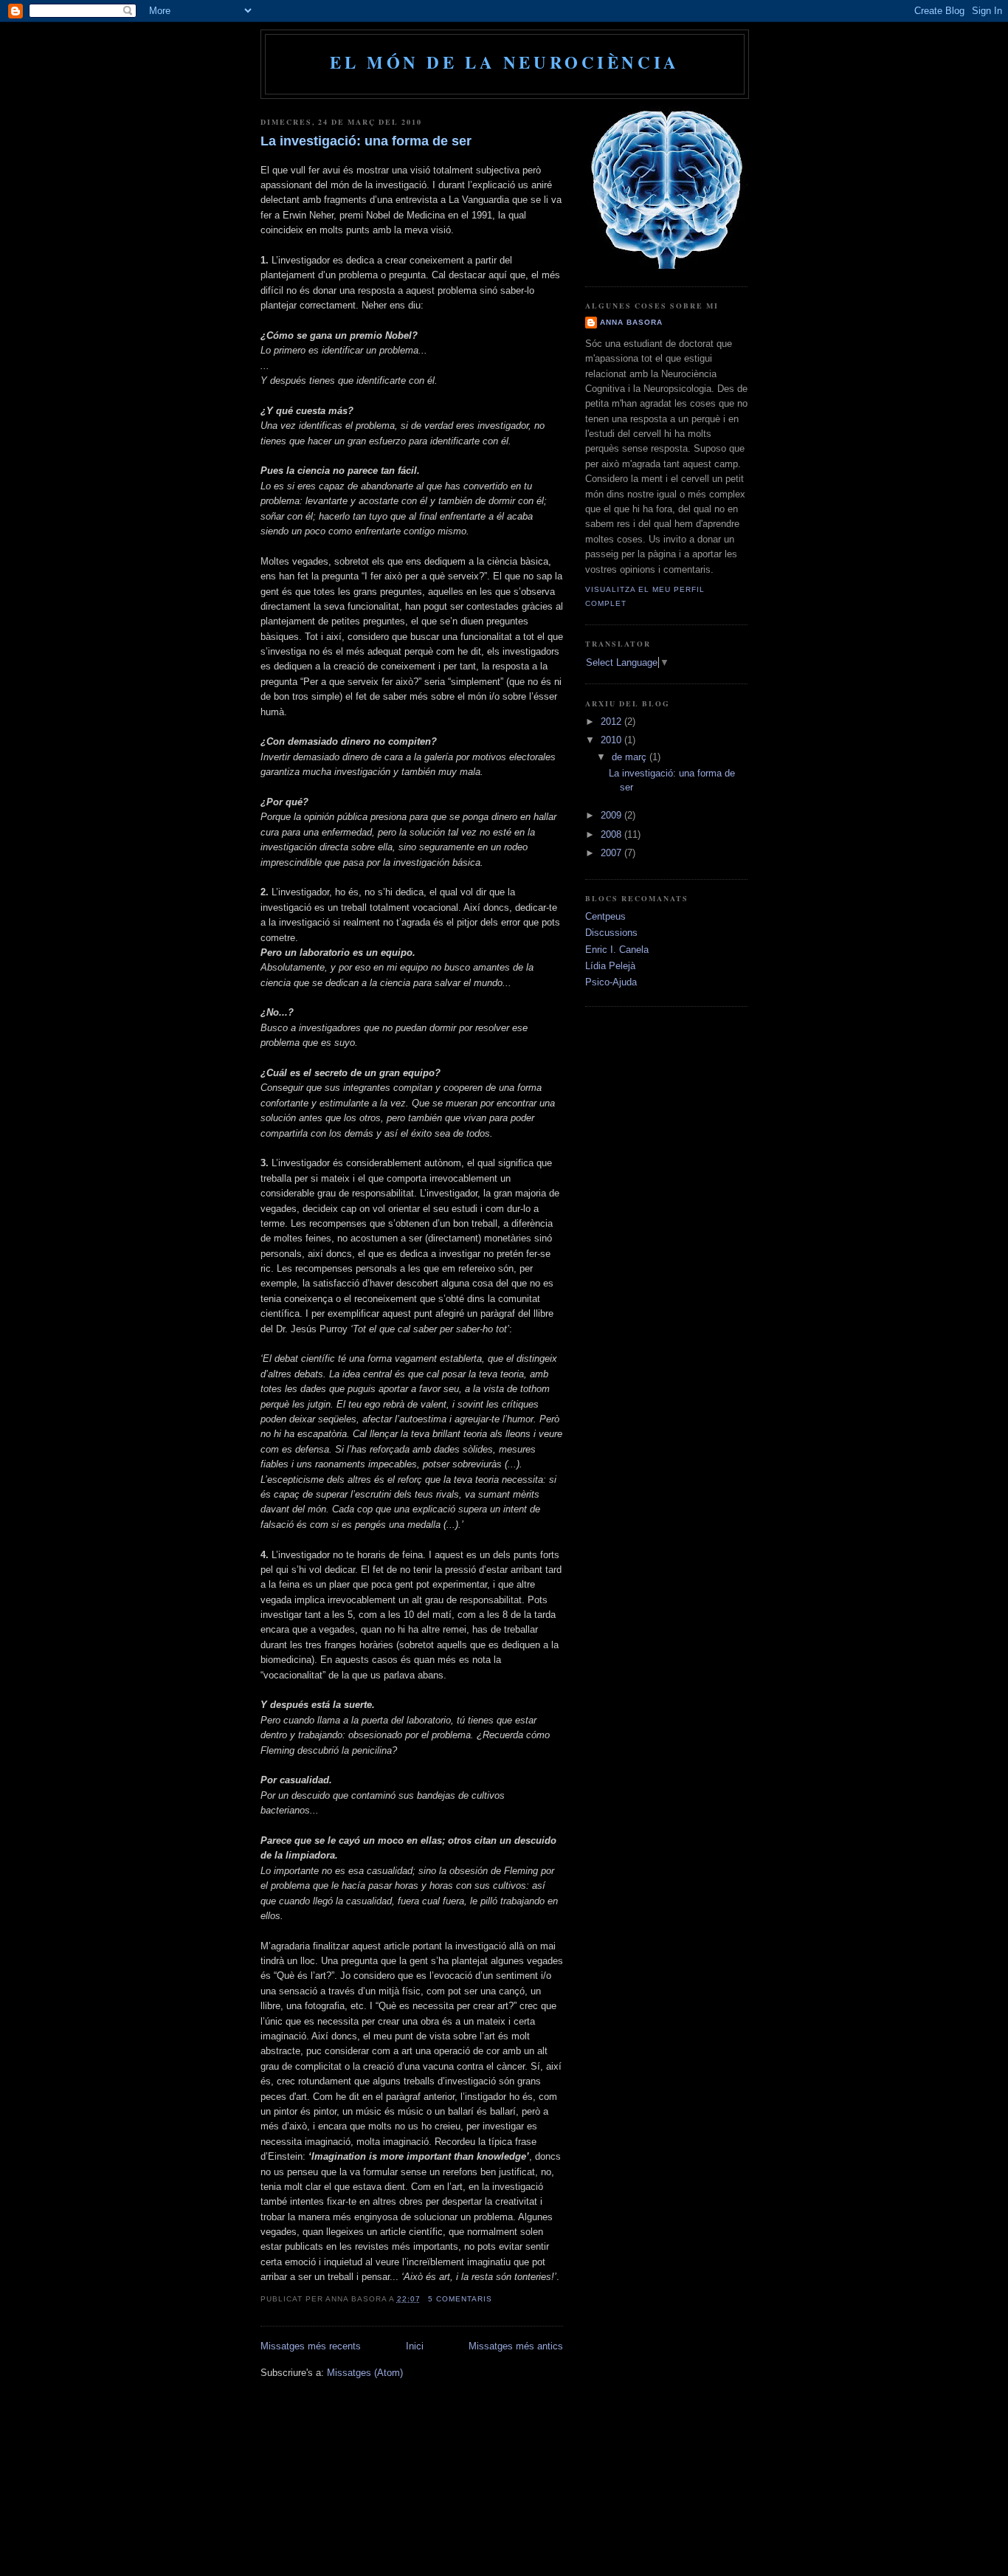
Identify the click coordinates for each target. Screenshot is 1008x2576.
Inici (415, 2346)
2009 (612, 815)
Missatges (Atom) (365, 2373)
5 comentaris (460, 2299)
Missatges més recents (311, 2346)
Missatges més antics (516, 2346)
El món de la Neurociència (505, 62)
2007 (612, 853)
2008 (612, 834)
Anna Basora (631, 322)
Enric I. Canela (617, 950)
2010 (612, 740)
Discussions (611, 933)
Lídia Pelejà (610, 966)
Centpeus (605, 916)
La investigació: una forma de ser (366, 141)
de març (631, 757)
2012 (612, 722)
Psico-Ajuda (611, 982)
